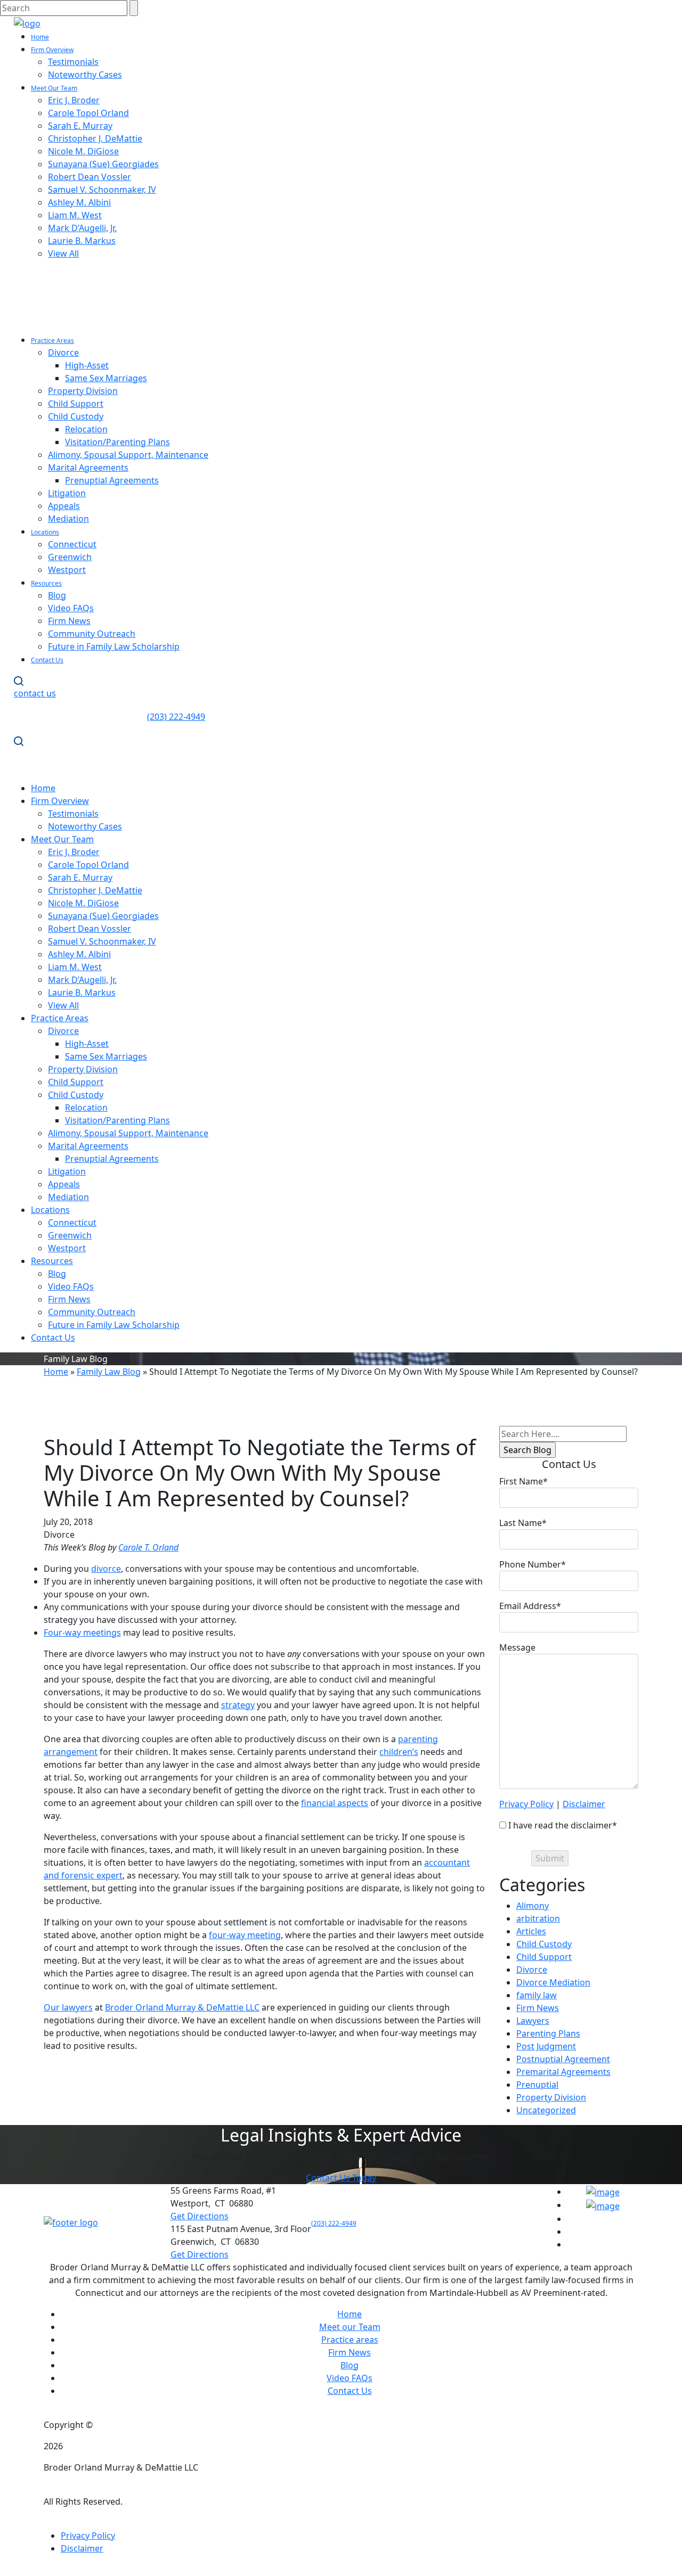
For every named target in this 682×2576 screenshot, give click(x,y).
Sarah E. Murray (80, 126)
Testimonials (73, 62)
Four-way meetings (82, 1632)
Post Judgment (546, 2046)
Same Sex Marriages (106, 378)
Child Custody (76, 416)
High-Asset (87, 365)
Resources (46, 583)
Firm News (69, 621)
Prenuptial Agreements (112, 480)
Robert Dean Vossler (90, 177)
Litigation (67, 493)
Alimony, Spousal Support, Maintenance (128, 455)
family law (537, 1995)
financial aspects (335, 1803)
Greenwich (70, 557)
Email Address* (530, 1606)
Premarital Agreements (563, 2072)
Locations (45, 532)
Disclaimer (584, 1804)
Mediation (68, 519)
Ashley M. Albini (79, 202)
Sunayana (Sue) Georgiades (103, 164)
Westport (67, 570)
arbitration (538, 1918)
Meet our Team (350, 2327)
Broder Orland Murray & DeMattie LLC (182, 2007)
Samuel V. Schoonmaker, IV (102, 190)
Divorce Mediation (553, 1982)
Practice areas (350, 2340)
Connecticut (72, 544)
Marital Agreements (88, 467)
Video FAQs (71, 608)
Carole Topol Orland (88, 113)
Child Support (76, 404)
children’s (399, 1752)
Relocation (86, 429)
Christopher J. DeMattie (95, 138)
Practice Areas (52, 341)
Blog (57, 595)
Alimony (533, 1906)
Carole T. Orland (148, 1547)
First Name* (523, 1481)
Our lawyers (68, 2007)
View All (63, 253)
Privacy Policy (526, 1804)
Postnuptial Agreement (563, 2059)
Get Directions (200, 2216)
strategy (238, 1705)
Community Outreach (92, 634)
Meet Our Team (54, 88)
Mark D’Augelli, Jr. (82, 228)
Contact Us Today (341, 2178)
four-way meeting (245, 1935)
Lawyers (533, 2021)
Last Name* (523, 1523)
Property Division (83, 391)
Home (40, 37)
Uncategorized (546, 2110)
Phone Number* (533, 1564)
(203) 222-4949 (334, 2223)
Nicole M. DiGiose (83, 151)
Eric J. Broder (74, 100)
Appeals (64, 506)
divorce (106, 1569)
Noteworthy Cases (85, 75)
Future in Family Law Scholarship (114, 646)
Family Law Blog (109, 1372)
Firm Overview (52, 50)
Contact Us (47, 660)
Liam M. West (75, 215)
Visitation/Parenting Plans (117, 442)
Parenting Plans (548, 2033)
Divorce (63, 352)
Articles (531, 1931)
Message (517, 1647)
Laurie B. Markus (82, 241)
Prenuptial (537, 2085)
